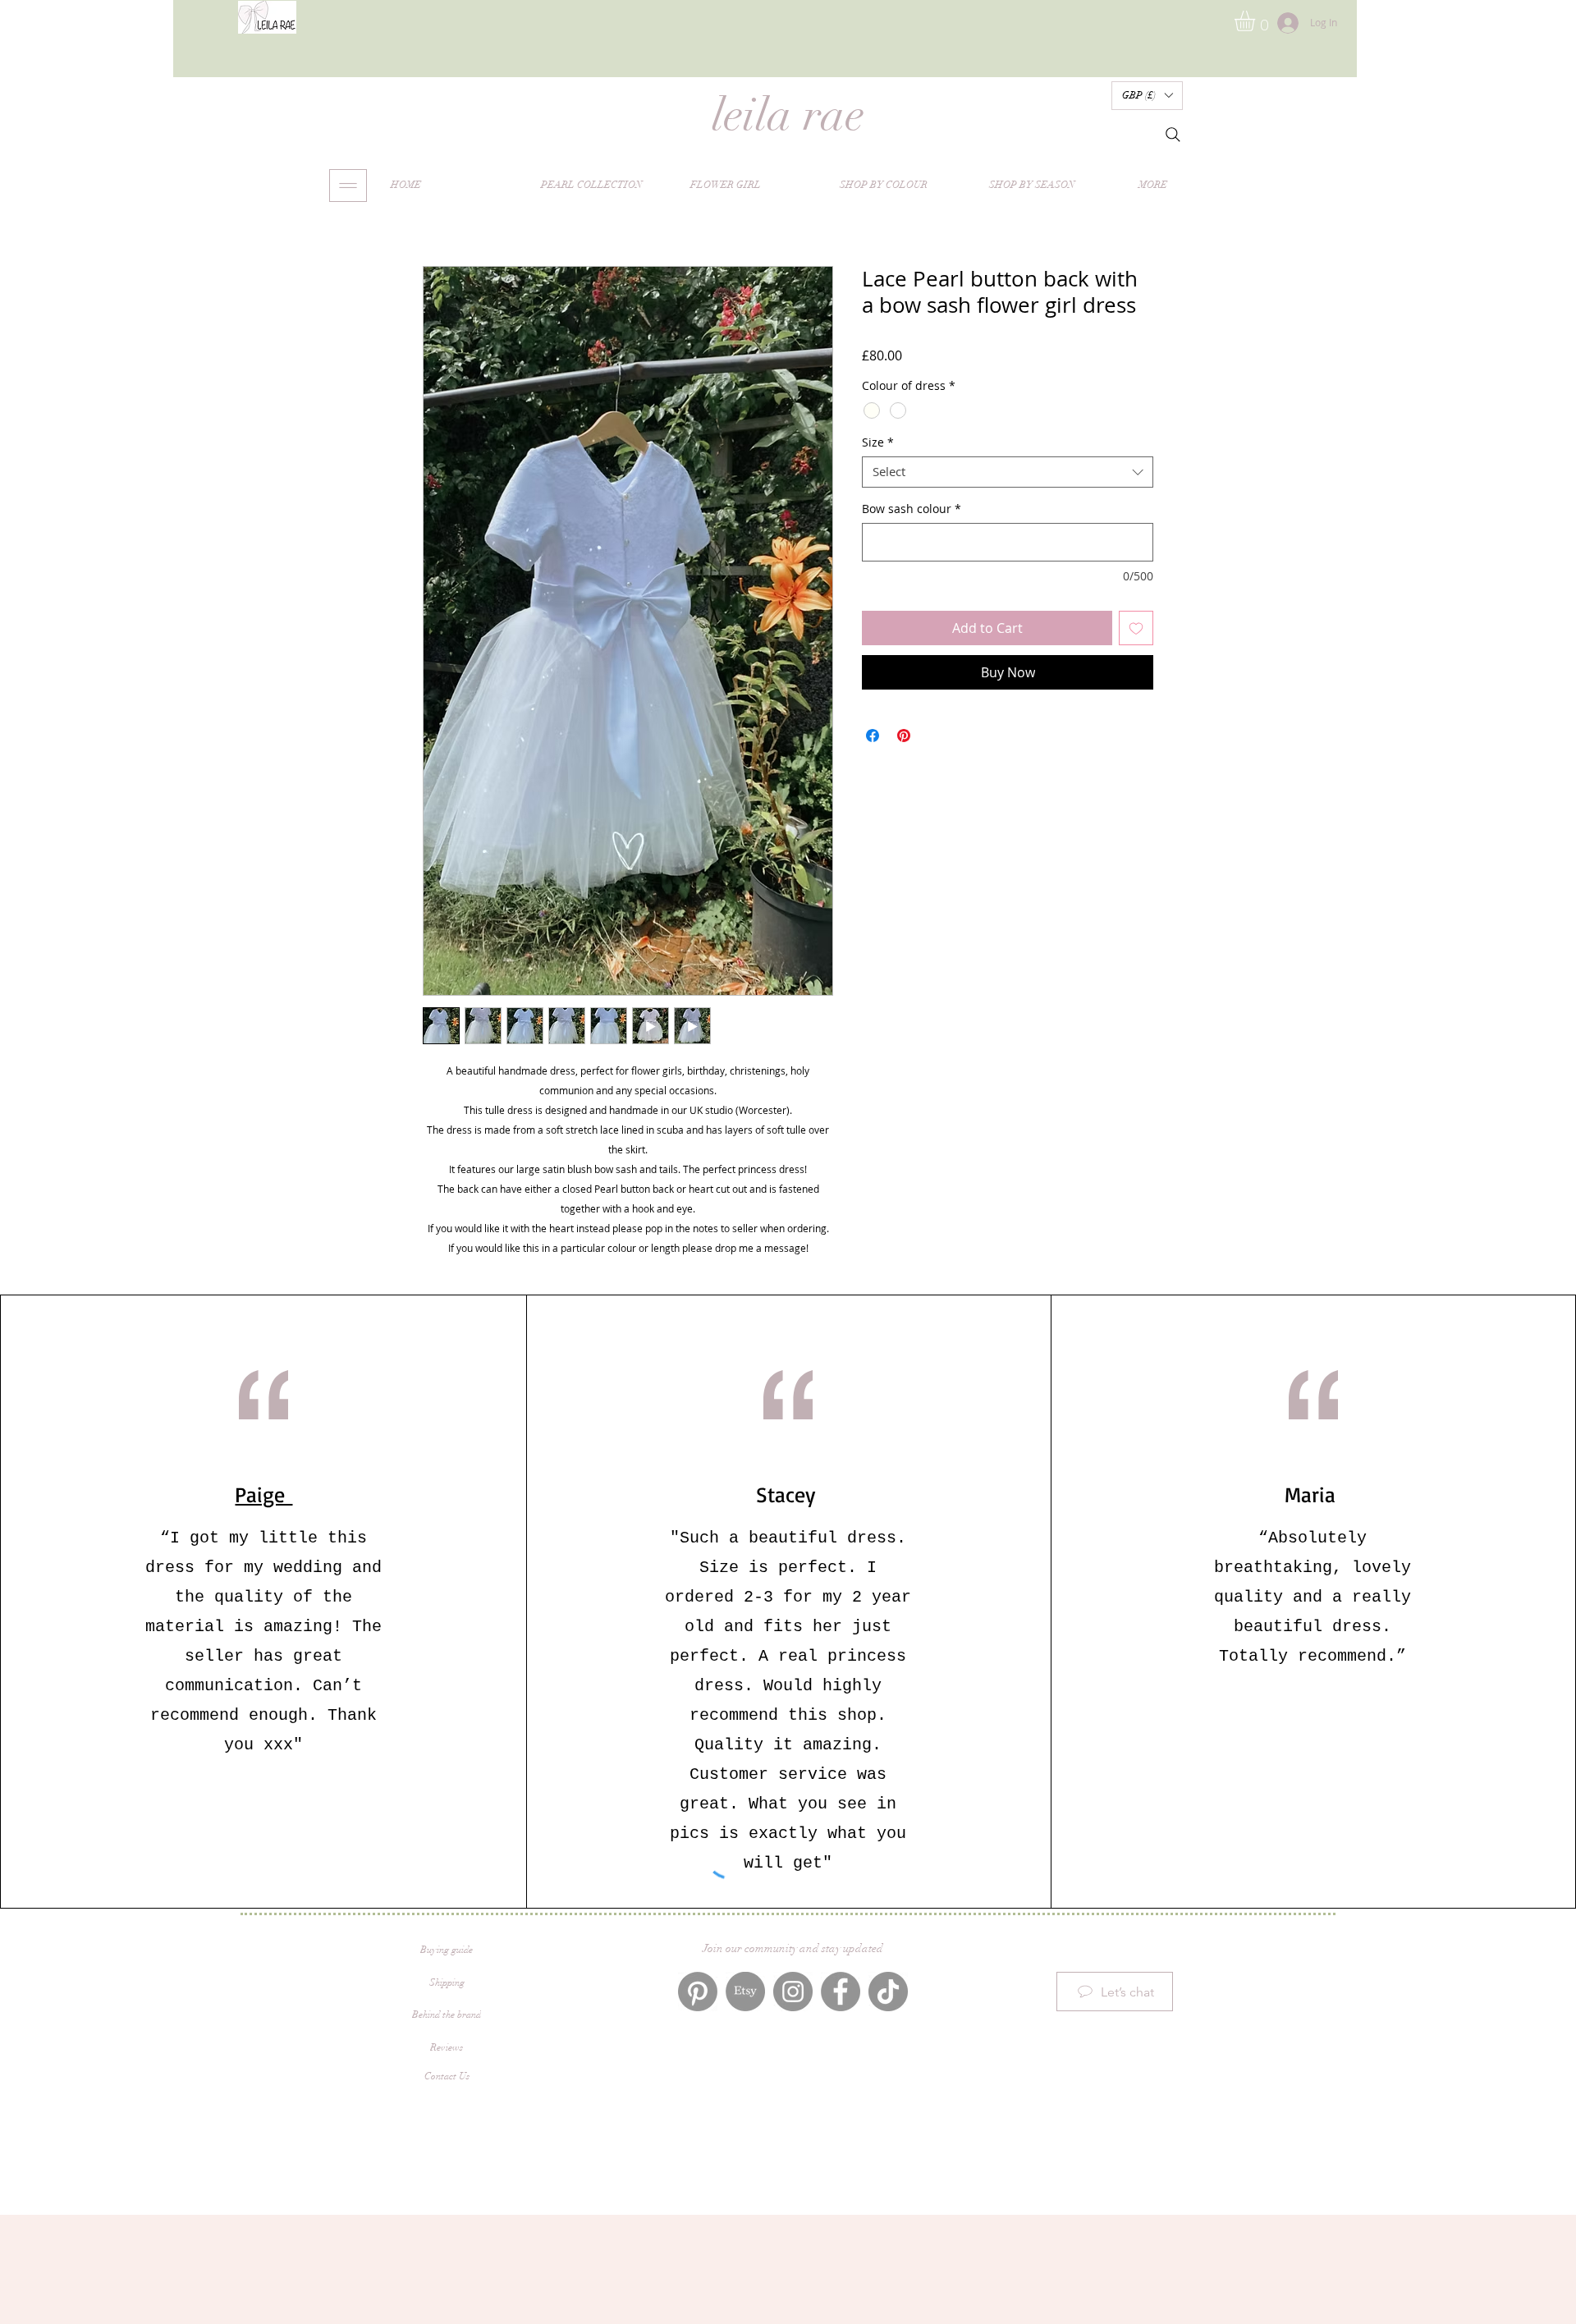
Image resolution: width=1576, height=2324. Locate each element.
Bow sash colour (912, 509)
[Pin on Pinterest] (904, 736)
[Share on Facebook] (873, 736)
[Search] (1173, 135)
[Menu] (348, 186)
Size (878, 442)
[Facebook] (841, 1992)
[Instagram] (793, 1992)
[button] (1257, 21)
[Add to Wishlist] (1136, 628)
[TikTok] (888, 1992)
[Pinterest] (698, 1992)
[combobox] (1008, 472)
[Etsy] (745, 1992)
